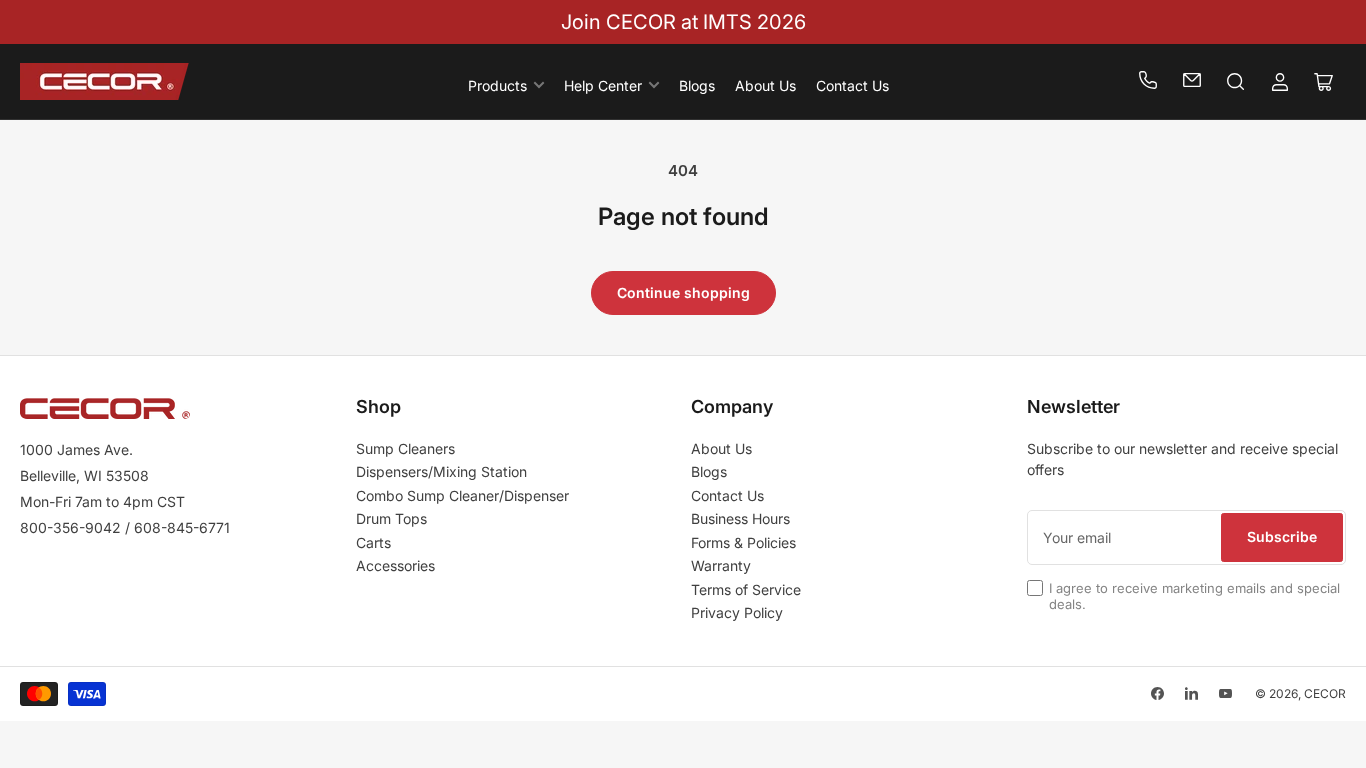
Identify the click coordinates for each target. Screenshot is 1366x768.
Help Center (603, 85)
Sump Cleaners (405, 448)
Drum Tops (391, 518)
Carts (373, 542)
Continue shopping (683, 292)
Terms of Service (746, 589)
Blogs (697, 85)
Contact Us (852, 85)
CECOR (1325, 693)
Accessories (395, 565)
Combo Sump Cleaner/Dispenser (462, 495)
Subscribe (1282, 536)
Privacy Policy (737, 612)
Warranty (721, 565)
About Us (765, 85)
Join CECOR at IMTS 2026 (683, 22)
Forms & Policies (743, 542)
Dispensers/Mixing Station (441, 471)
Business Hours (740, 518)
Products (497, 85)
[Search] (1236, 82)
